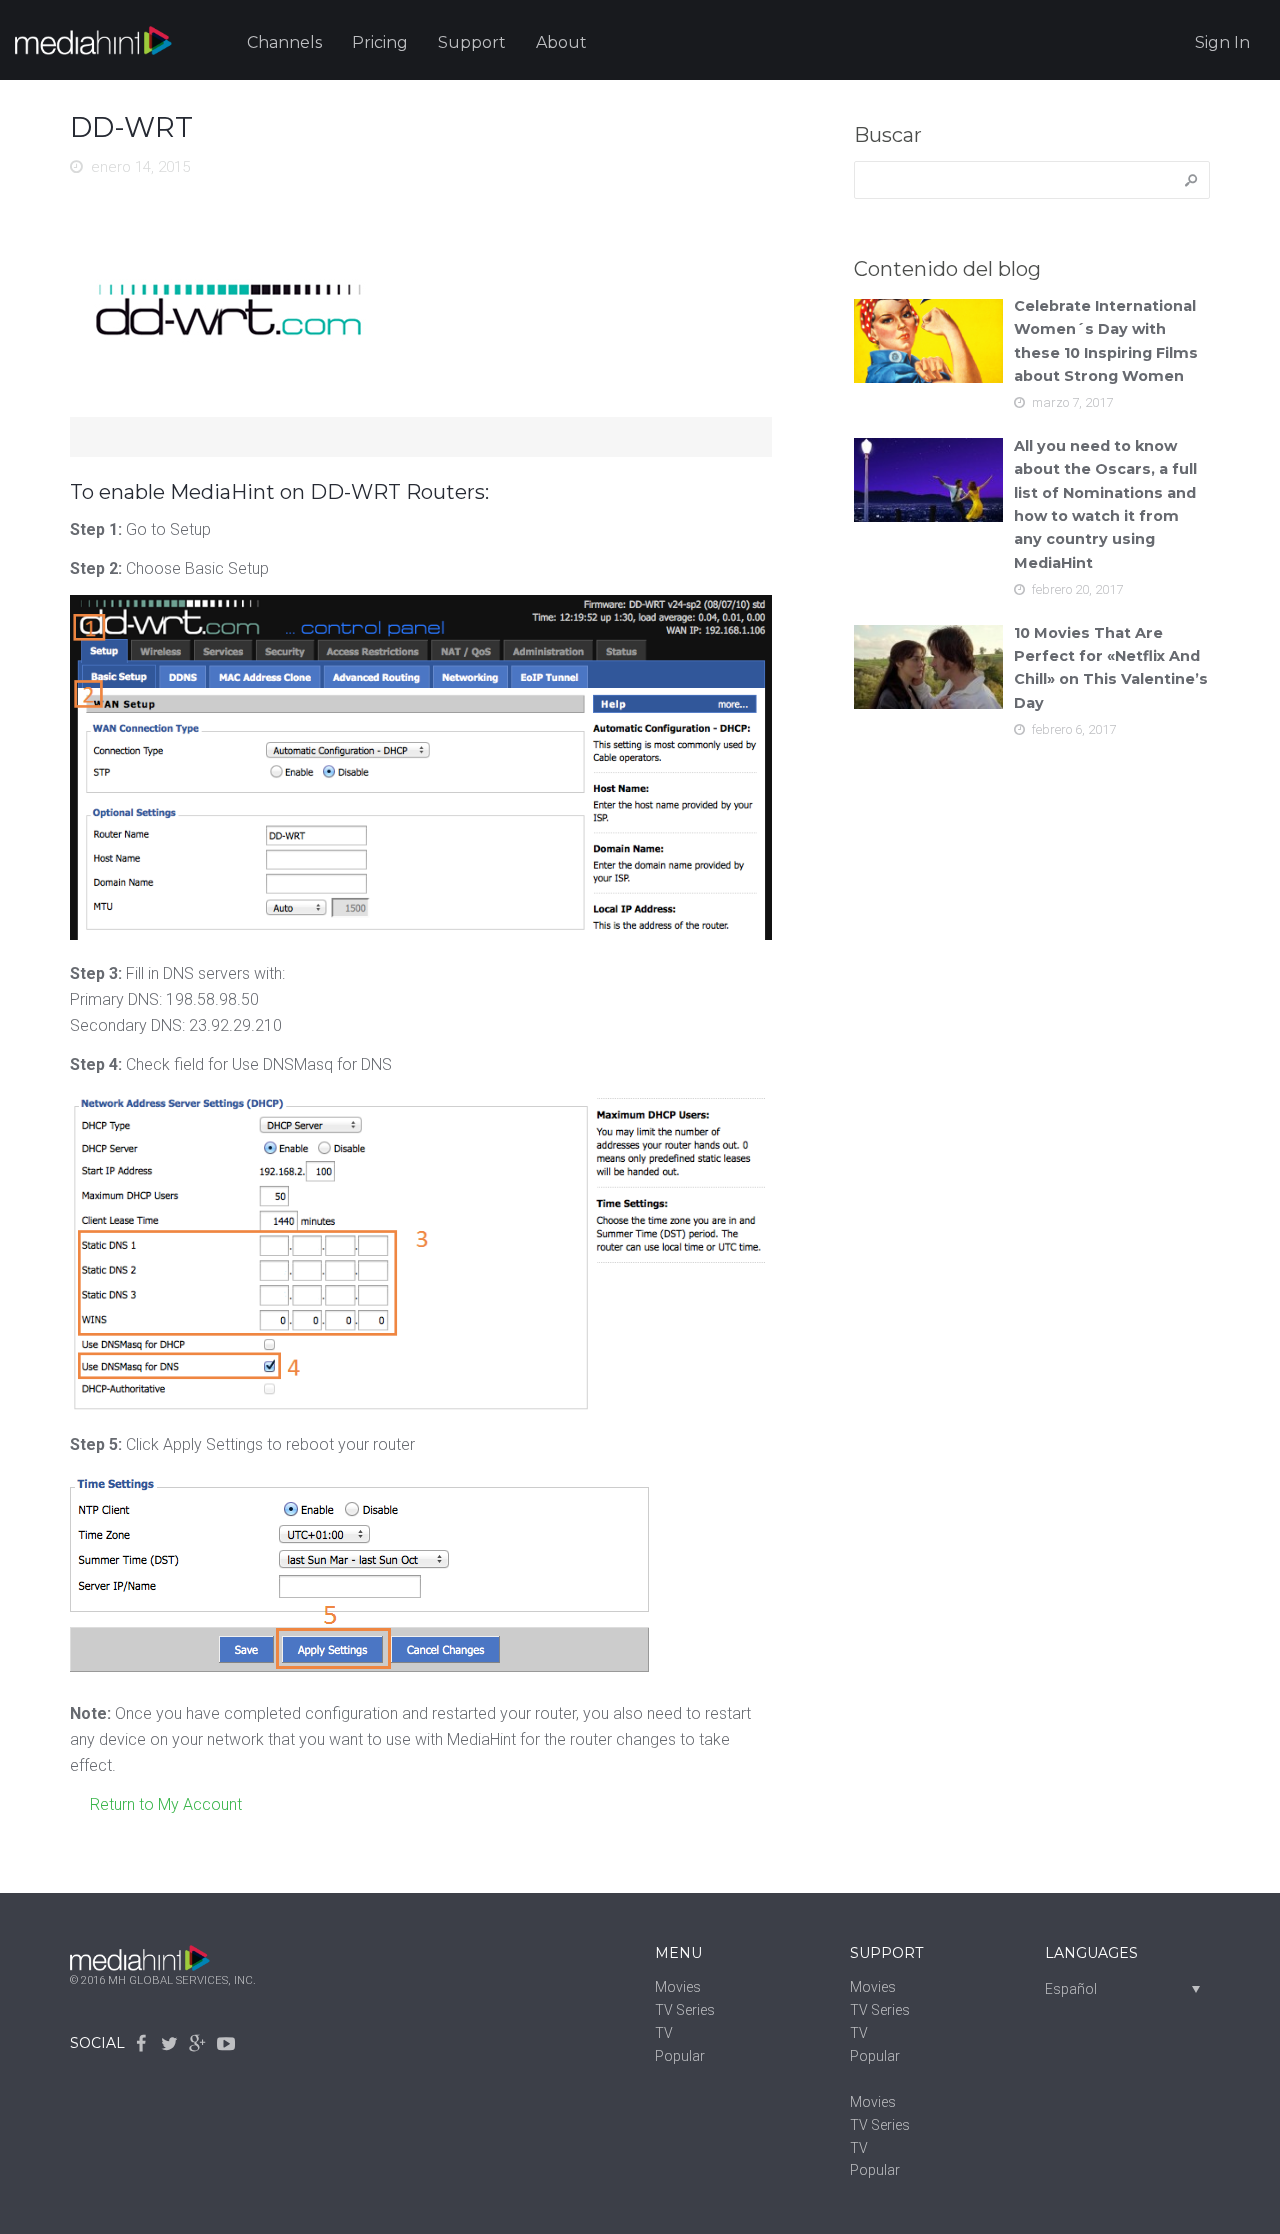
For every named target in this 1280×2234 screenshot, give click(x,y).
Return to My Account (166, 1804)
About (561, 42)
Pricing (380, 42)
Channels (284, 42)
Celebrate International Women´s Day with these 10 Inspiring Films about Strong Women (1106, 341)
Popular (680, 2056)
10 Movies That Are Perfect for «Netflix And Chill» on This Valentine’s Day (1111, 668)
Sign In (1222, 42)
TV (664, 2033)
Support (472, 42)
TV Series (685, 2010)
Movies (678, 1987)
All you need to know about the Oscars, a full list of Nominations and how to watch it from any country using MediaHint (1105, 504)
